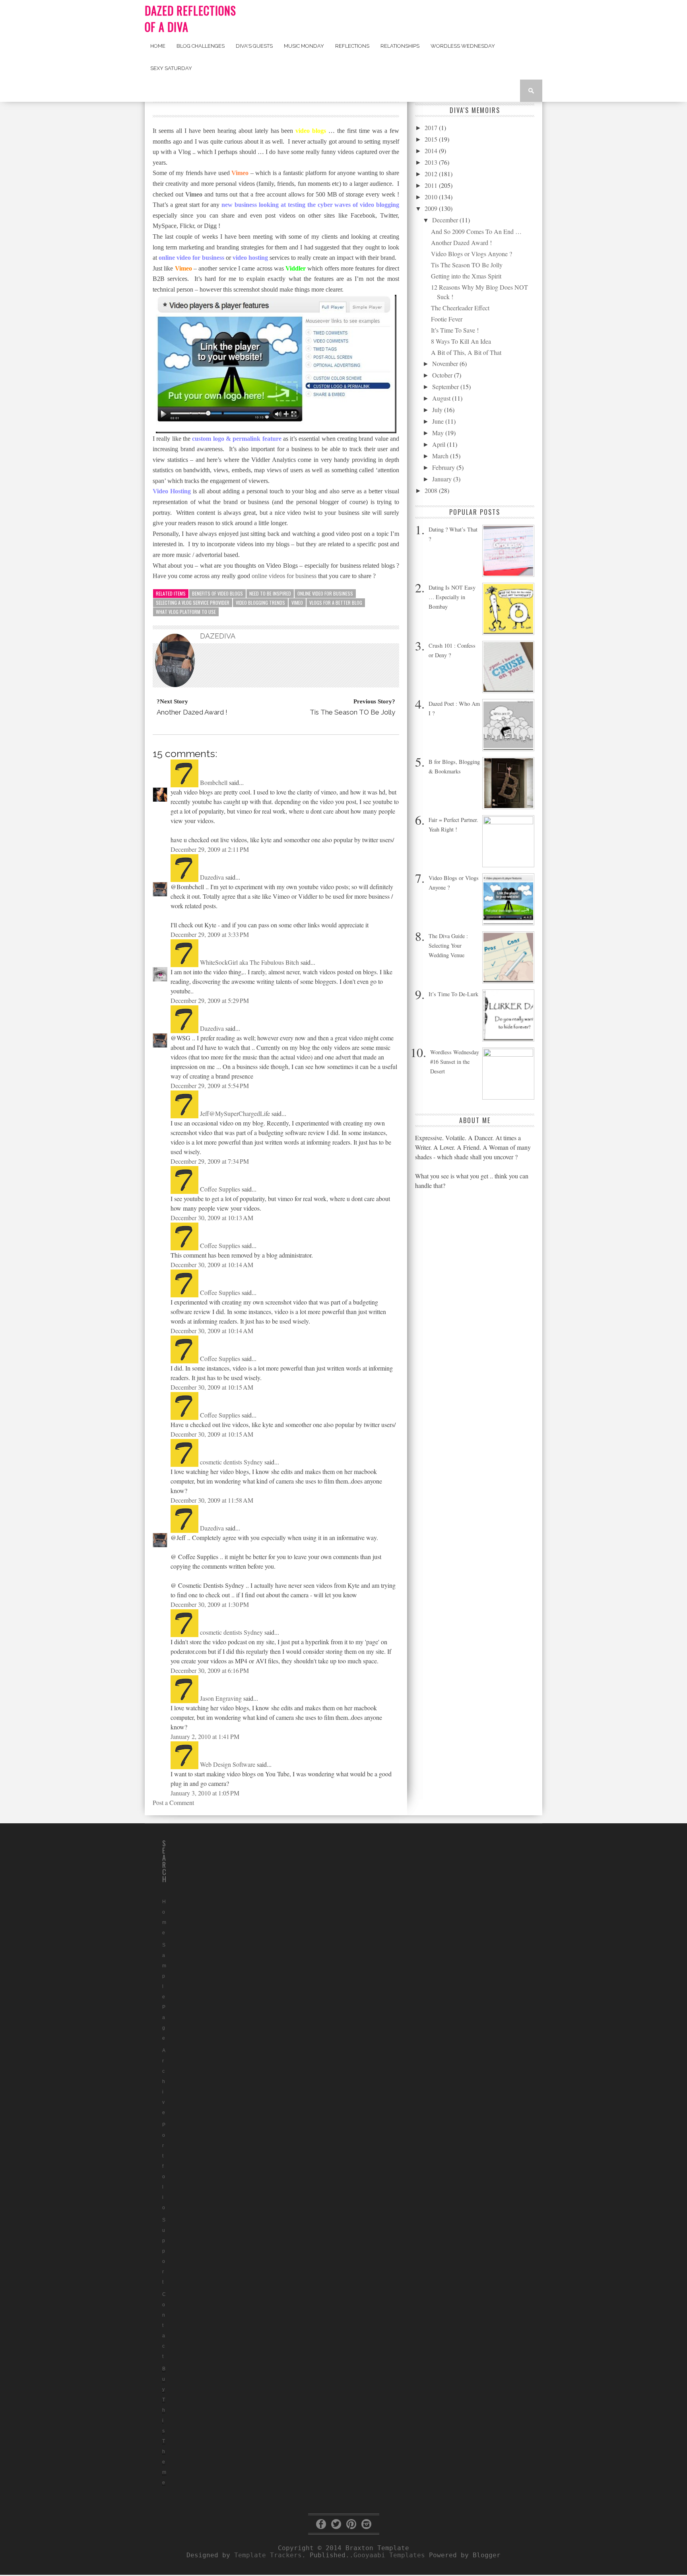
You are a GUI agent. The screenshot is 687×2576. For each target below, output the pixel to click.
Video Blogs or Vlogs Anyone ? (472, 254)
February (444, 467)
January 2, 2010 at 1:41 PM (205, 1736)
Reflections (352, 46)
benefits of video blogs (217, 593)
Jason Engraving (221, 1698)
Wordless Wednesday (463, 46)
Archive (164, 2081)
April (440, 444)
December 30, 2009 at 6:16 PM (210, 1670)
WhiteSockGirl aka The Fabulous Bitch (249, 962)
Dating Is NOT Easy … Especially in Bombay (452, 597)
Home (158, 46)
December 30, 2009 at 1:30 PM (210, 1604)
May (439, 433)
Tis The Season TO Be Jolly (467, 265)
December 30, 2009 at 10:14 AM (212, 1265)
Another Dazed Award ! (461, 242)
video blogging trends (260, 603)
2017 (432, 128)
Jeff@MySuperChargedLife (235, 1113)
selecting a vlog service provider (193, 603)
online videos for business (284, 576)
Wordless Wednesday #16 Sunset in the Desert (455, 1062)
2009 (432, 208)
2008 (432, 490)
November (446, 363)
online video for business (325, 593)
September (446, 386)
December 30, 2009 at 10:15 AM (212, 1387)
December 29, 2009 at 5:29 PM (210, 1000)
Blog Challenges (201, 46)
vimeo (297, 603)
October (443, 375)
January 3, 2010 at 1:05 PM (205, 1793)
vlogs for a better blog (336, 603)
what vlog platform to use (186, 612)
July (438, 410)
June (439, 421)
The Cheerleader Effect (460, 308)
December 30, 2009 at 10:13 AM (212, 1218)
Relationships (400, 46)
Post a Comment (173, 1802)
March (441, 456)
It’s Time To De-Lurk (453, 994)
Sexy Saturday (171, 68)
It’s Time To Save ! (455, 330)
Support (164, 2251)
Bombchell (214, 782)
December (446, 220)
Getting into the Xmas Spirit (466, 276)
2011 (432, 185)
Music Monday (304, 46)
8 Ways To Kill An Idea (461, 341)
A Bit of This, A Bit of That (466, 352)
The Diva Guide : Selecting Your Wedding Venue (448, 945)
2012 (432, 174)
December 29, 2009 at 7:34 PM (210, 1161)
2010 (432, 197)
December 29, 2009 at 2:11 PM (210, 849)
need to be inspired (270, 593)
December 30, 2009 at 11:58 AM (212, 1500)
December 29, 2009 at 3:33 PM (210, 934)
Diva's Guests (254, 46)
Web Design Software (228, 1764)
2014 (432, 151)
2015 (432, 139)
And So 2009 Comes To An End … (476, 231)
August (442, 398)
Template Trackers (268, 2555)
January (443, 479)
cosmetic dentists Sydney (231, 1462)
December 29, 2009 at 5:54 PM (210, 1086)
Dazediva (212, 877)
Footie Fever (447, 319)
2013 (432, 162)
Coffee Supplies (220, 1189)
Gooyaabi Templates (389, 2555)
